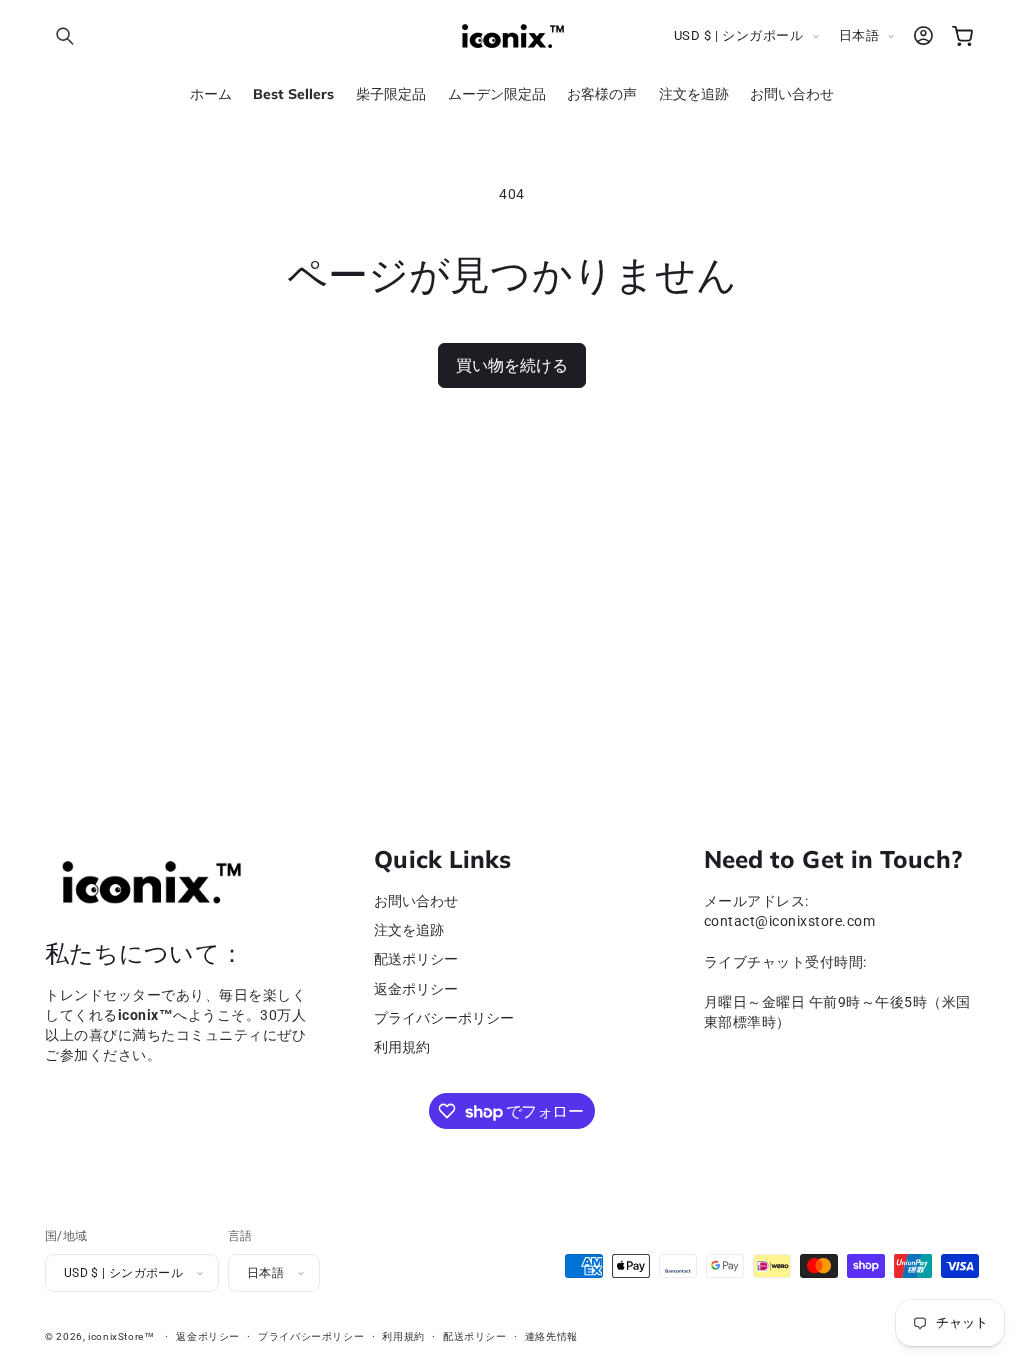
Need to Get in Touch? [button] (833, 859)
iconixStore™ (121, 1336)
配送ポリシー (416, 959)
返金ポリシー (416, 989)
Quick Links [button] (442, 859)
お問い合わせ (416, 901)
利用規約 (402, 1047)
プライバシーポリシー (444, 1018)
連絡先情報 (551, 1336)
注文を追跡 (409, 930)
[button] (65, 36)
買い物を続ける (512, 365)
